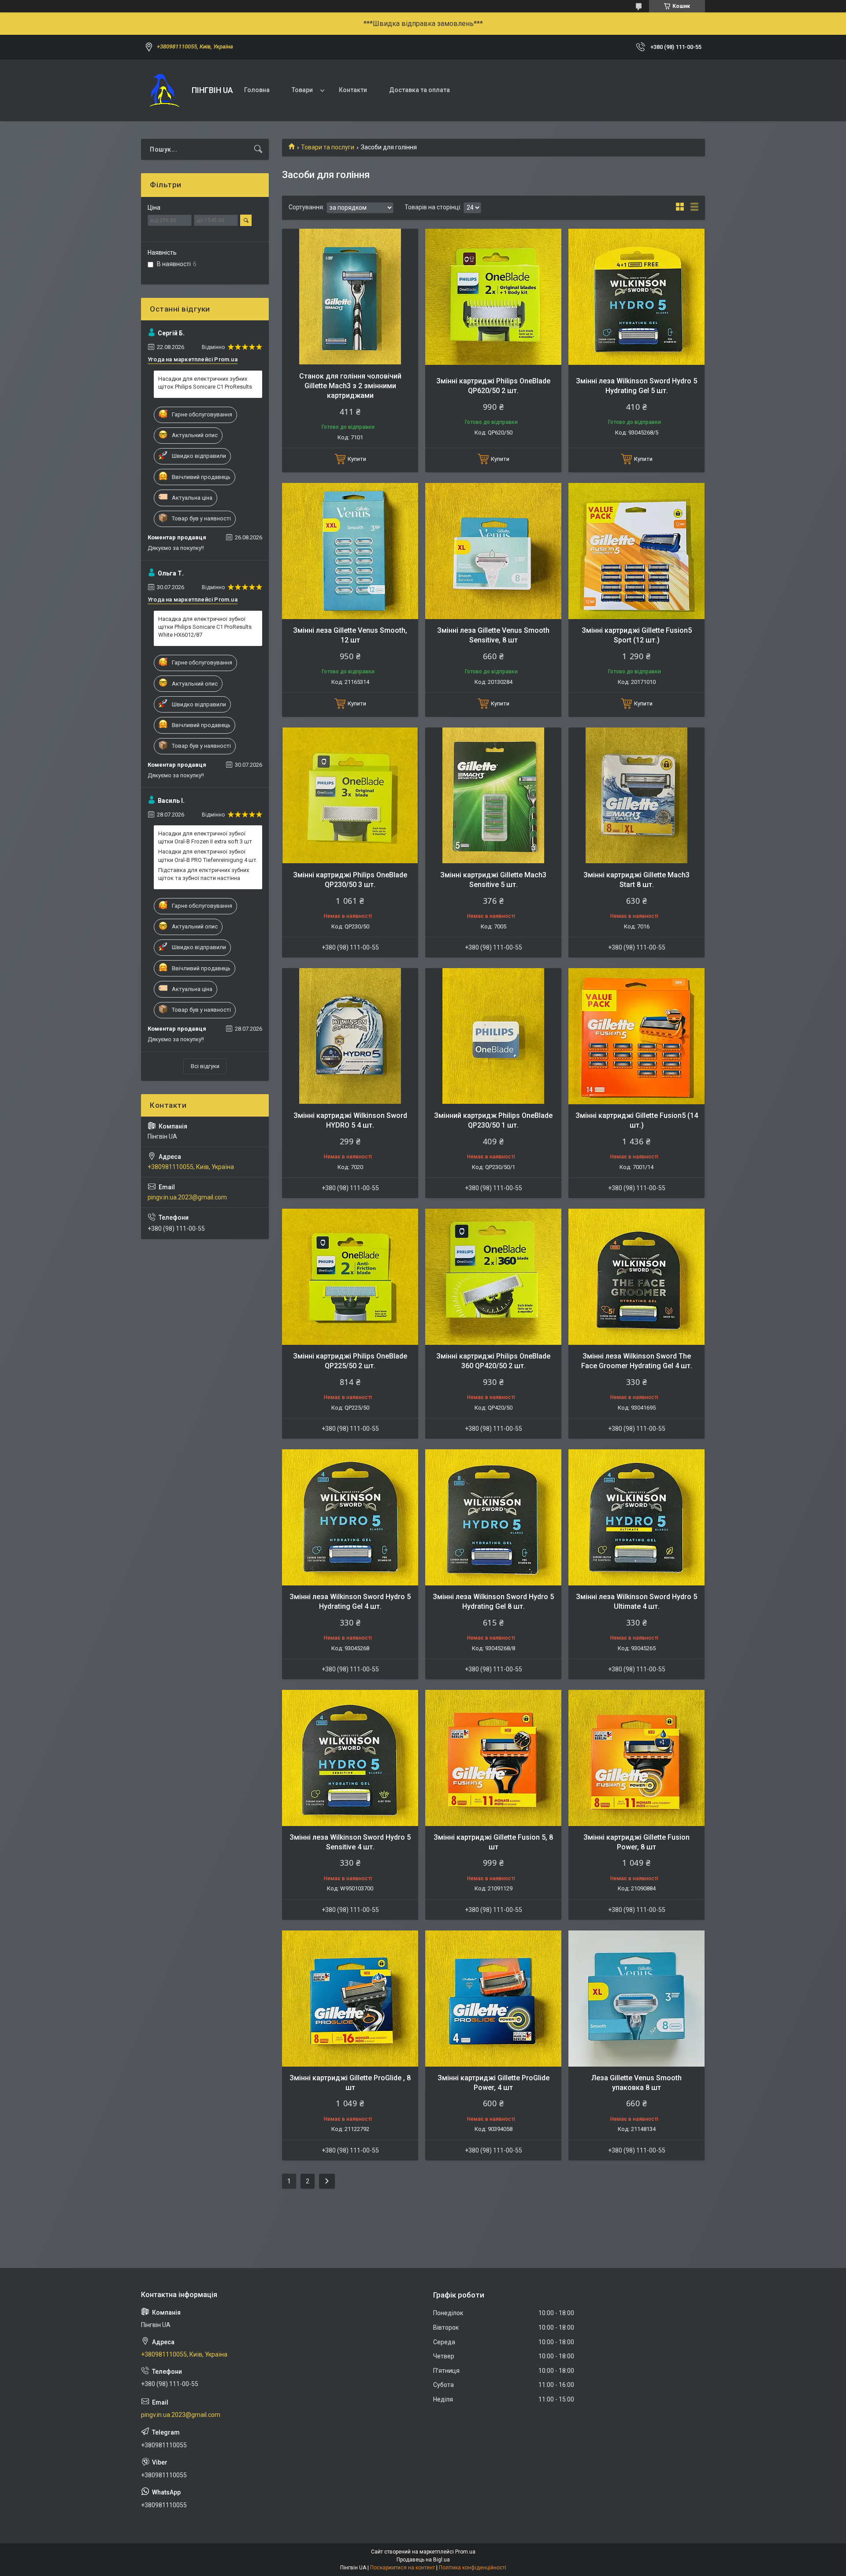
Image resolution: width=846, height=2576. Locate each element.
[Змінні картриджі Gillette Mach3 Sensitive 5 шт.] (493, 796)
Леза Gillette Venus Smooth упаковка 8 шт (636, 2083)
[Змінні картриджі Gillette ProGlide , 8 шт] (350, 1999)
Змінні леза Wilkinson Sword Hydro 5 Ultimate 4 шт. (636, 1602)
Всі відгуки (205, 1066)
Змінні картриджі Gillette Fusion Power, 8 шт (636, 1842)
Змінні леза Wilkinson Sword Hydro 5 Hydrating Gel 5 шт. (636, 386)
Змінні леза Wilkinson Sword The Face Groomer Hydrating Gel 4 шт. (637, 1361)
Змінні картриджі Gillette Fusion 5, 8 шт (493, 1842)
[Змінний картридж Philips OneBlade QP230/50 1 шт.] (493, 1036)
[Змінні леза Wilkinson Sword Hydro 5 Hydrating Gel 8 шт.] (493, 1517)
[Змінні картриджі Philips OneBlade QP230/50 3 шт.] (350, 796)
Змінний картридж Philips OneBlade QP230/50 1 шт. (493, 1120)
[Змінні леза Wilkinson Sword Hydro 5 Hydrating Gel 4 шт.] (350, 1517)
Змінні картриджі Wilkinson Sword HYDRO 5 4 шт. (350, 1120)
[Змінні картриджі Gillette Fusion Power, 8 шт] (636, 1758)
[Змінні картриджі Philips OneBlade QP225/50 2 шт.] (350, 1277)
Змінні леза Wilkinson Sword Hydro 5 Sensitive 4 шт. (350, 1842)
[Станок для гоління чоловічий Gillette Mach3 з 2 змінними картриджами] (350, 297)
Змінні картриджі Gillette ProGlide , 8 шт (350, 2083)
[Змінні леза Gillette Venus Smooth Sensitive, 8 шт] (493, 551)
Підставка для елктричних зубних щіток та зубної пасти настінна (204, 874)
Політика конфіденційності (473, 2568)
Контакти (353, 90)
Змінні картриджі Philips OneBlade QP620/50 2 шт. (493, 386)
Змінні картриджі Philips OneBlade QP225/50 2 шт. (350, 1361)
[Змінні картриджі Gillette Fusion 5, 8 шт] (493, 1758)
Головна (257, 90)
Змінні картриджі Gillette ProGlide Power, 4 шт (493, 2083)
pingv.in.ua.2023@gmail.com (187, 1197)
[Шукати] (258, 149)
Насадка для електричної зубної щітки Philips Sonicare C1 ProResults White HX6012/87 (205, 627)
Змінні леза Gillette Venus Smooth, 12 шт (350, 635)
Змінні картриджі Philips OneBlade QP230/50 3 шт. (350, 880)
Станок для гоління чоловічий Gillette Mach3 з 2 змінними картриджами (350, 386)
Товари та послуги (328, 147)
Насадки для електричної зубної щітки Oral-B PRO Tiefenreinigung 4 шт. (208, 856)
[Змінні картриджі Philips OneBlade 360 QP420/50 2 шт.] (493, 1277)
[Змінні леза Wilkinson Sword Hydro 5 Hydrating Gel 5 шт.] (636, 297)
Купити (357, 459)
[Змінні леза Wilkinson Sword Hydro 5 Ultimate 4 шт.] (636, 1517)
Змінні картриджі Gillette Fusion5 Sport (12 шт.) (637, 635)
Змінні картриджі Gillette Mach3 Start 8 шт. (636, 880)
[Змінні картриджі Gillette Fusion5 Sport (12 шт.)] (636, 551)
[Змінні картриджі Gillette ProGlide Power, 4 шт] (493, 1999)
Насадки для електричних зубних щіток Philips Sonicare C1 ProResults (205, 383)
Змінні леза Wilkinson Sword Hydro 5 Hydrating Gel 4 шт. (350, 1602)
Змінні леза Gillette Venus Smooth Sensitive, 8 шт (493, 635)
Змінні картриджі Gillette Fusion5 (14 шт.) (637, 1120)
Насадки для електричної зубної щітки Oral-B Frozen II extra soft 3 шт (205, 837)
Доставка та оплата (419, 90)
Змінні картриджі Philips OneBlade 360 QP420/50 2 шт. (493, 1361)
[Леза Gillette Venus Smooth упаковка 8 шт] (636, 1999)
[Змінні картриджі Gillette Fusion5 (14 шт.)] (636, 1036)
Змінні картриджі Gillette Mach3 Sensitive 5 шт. (493, 880)
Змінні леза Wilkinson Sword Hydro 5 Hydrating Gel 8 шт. (493, 1602)
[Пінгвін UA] (163, 90)
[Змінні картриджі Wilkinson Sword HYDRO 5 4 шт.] (350, 1036)
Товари (302, 90)
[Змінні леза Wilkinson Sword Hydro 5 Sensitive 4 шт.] (350, 1758)
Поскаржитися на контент (403, 2568)
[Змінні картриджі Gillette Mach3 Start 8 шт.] (636, 796)
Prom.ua (465, 2552)
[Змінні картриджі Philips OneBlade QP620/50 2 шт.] (493, 297)
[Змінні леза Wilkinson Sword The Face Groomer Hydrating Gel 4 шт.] (636, 1277)
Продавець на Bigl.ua (423, 2560)
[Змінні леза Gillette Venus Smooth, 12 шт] (350, 551)
